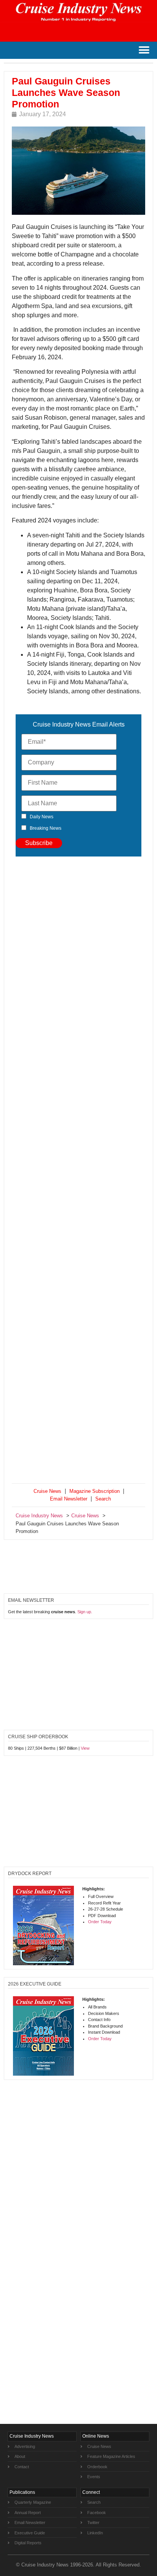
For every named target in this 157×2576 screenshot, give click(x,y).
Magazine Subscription (95, 1491)
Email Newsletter (69, 1499)
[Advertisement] (78, 1171)
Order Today (100, 1922)
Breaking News (46, 828)
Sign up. (85, 1612)
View (85, 1748)
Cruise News (47, 1491)
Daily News (42, 817)
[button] (144, 50)
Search (103, 1499)
